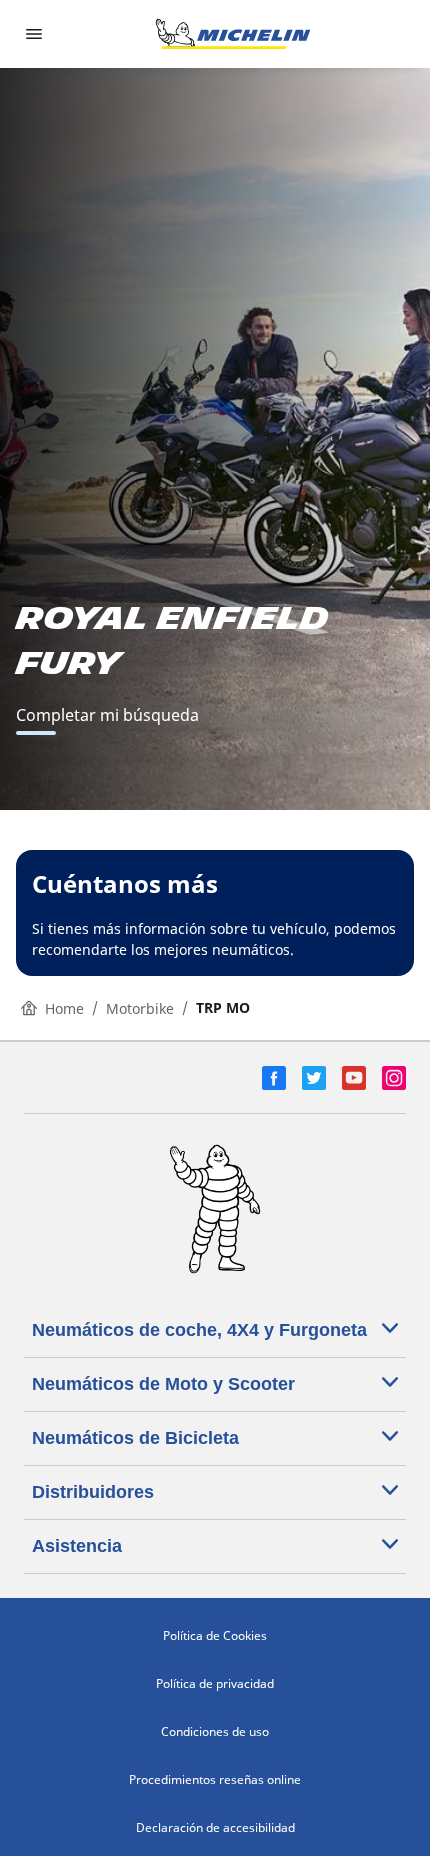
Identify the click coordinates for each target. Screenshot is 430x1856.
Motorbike (140, 1008)
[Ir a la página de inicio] (233, 34)
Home (64, 1008)
